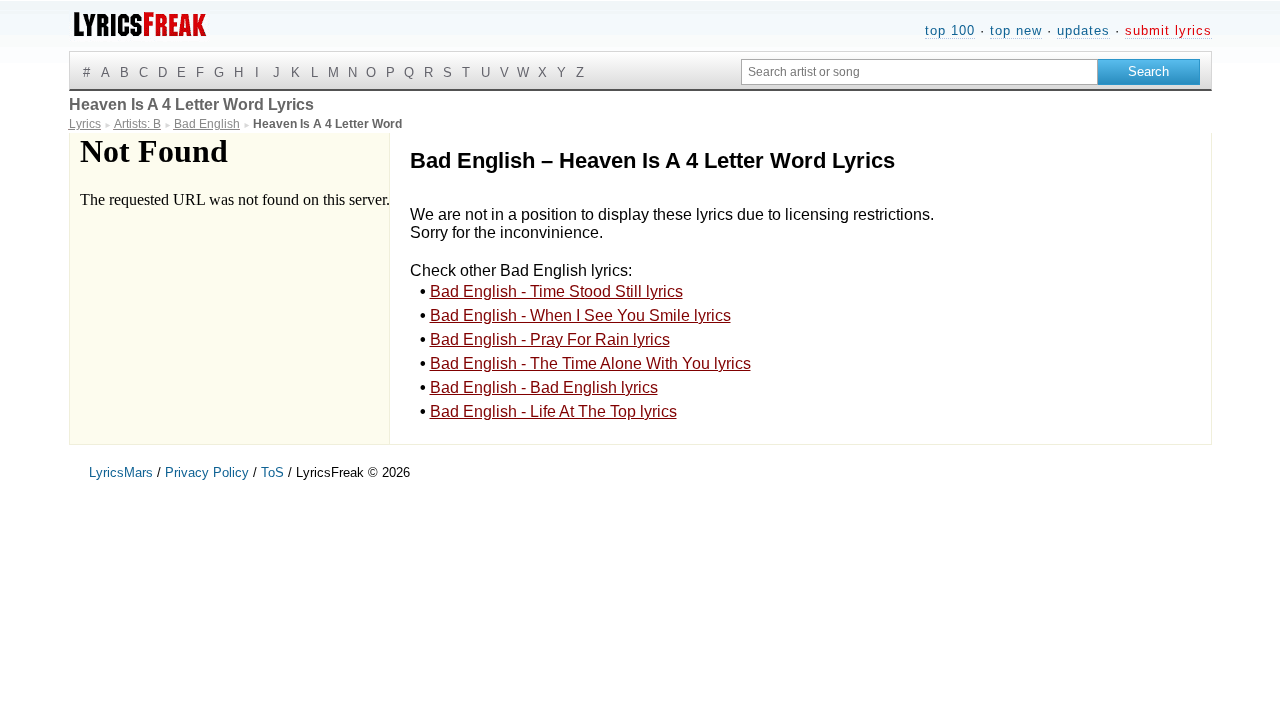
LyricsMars (121, 472)
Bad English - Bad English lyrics (544, 387)
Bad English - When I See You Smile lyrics (580, 315)
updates (1083, 30)
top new (1016, 30)
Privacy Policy (207, 472)
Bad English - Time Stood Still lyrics (556, 291)
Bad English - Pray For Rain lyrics (550, 339)
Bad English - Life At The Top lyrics (553, 411)
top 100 (950, 30)
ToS (272, 472)
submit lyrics (1168, 30)
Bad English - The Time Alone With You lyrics (590, 363)
